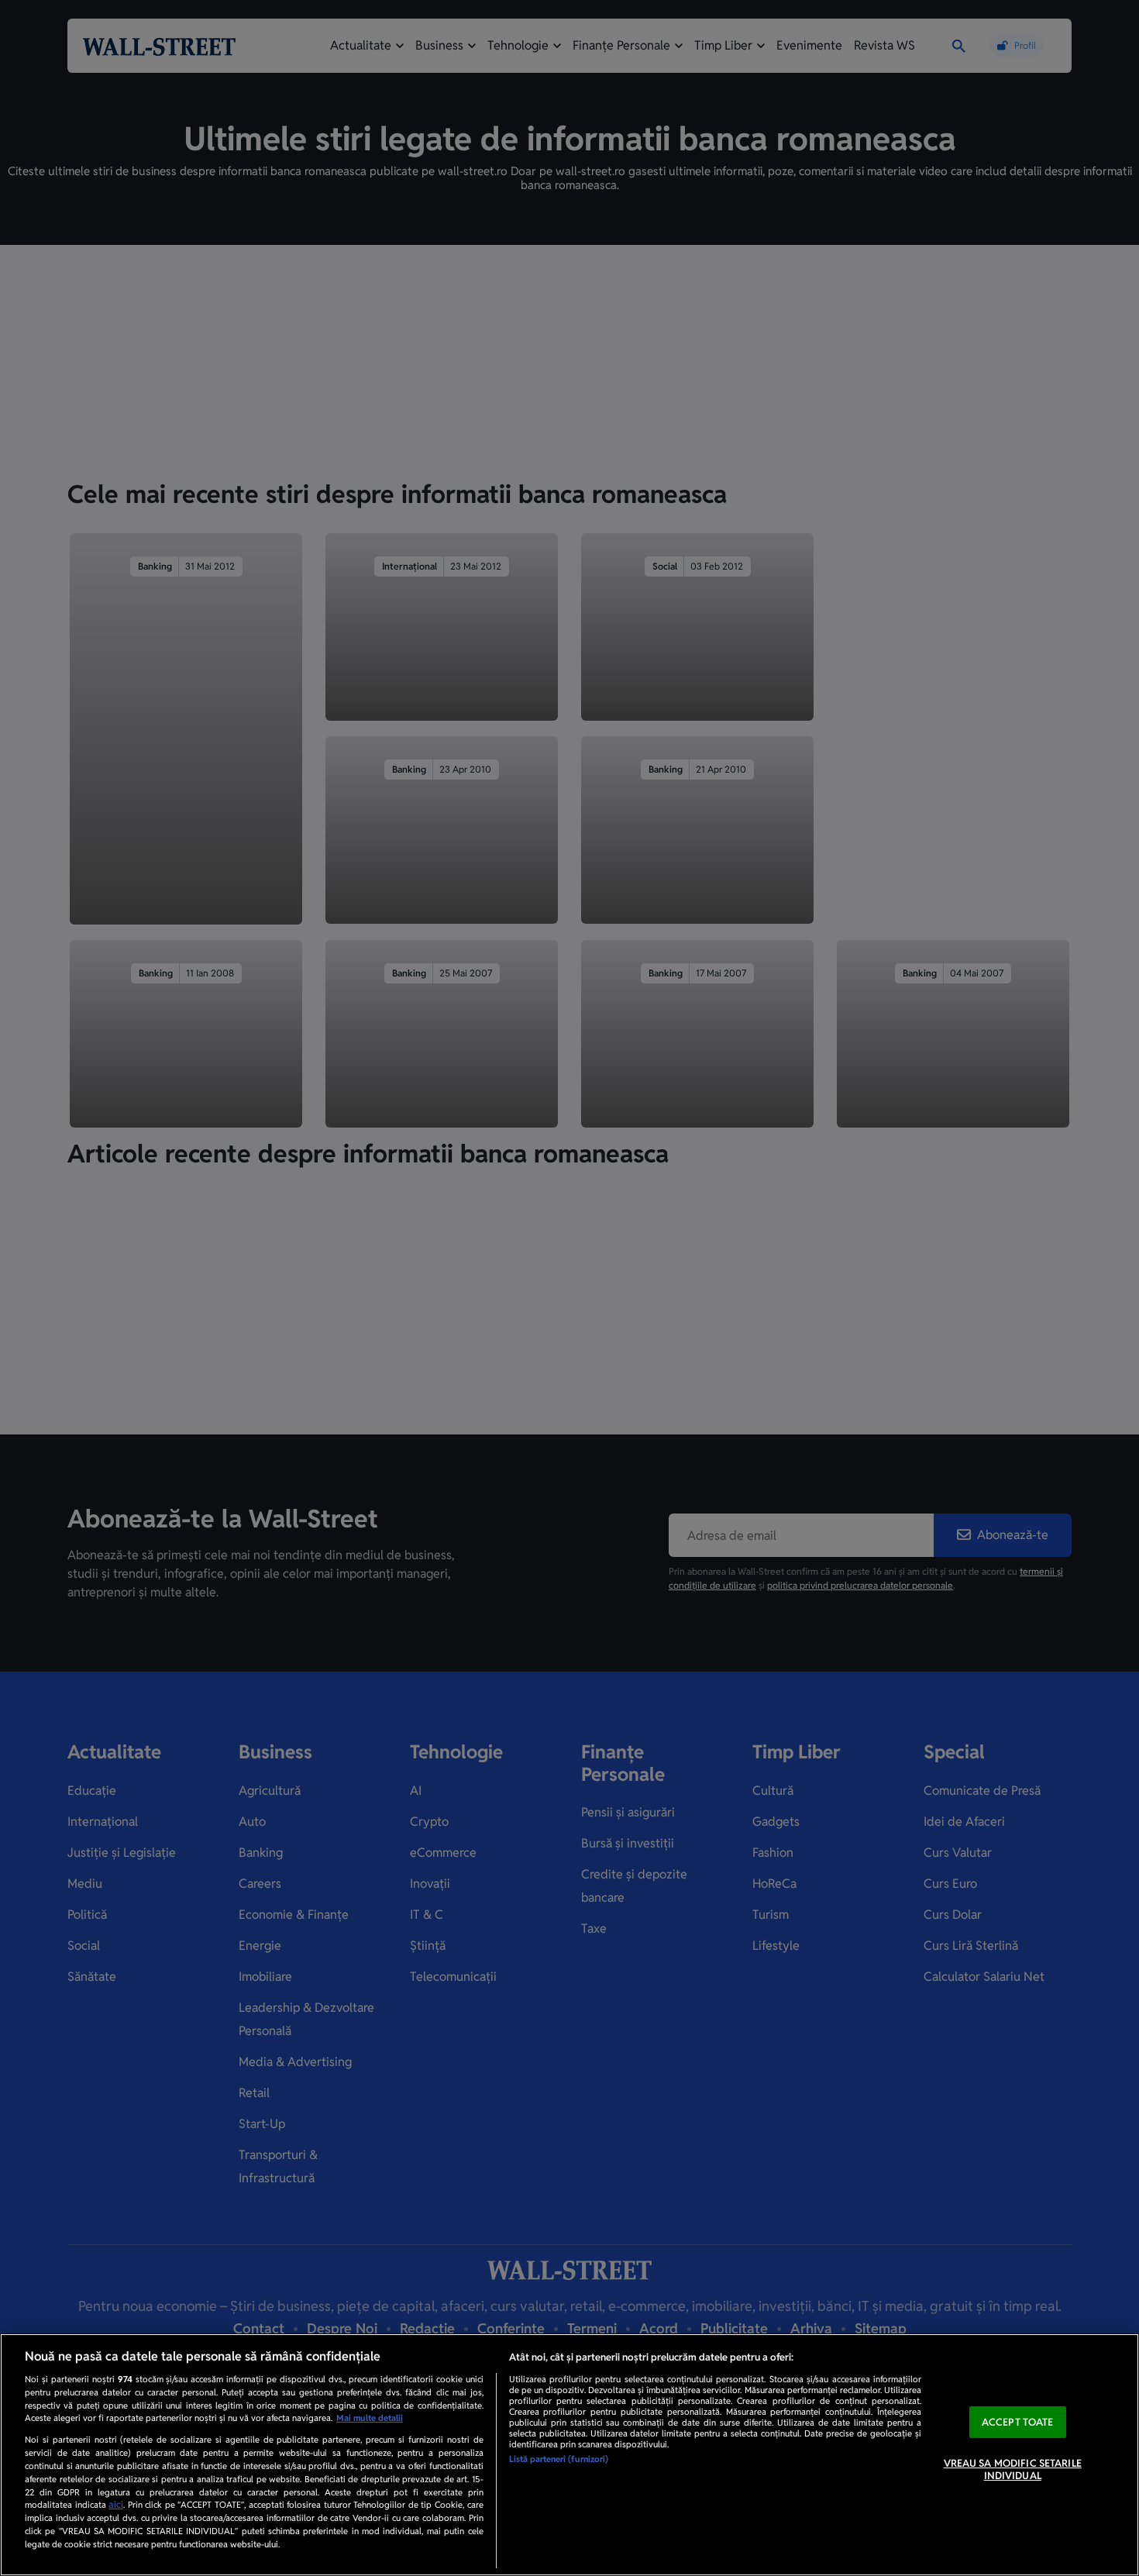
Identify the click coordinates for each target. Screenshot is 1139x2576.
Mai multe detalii (370, 2418)
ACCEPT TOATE (1018, 2422)
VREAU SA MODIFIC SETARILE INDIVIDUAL (1013, 2469)
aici (116, 2505)
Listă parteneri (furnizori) (559, 2459)
